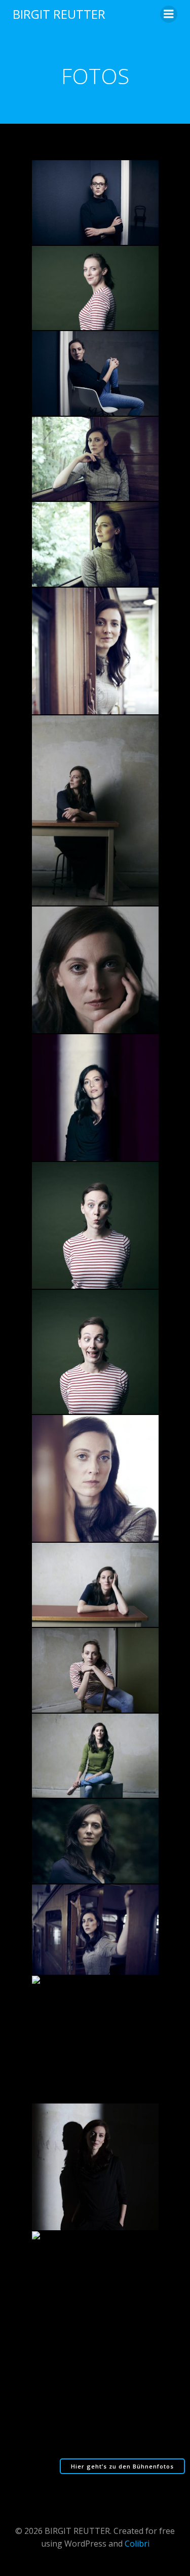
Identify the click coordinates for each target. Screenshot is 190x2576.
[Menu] (169, 14)
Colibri (137, 2544)
